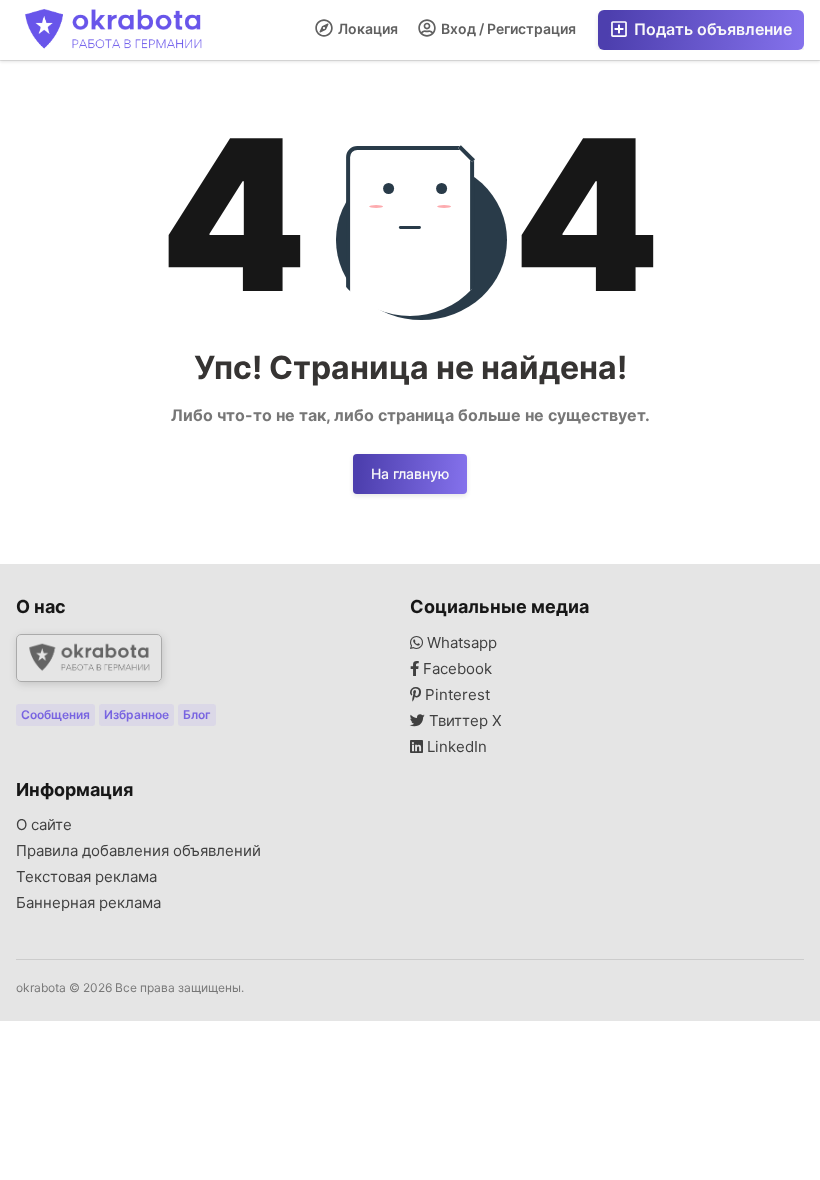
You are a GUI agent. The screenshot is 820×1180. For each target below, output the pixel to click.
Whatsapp (460, 643)
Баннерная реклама (88, 903)
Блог (197, 714)
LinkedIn (455, 747)
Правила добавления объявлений (138, 851)
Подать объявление (711, 29)
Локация (366, 28)
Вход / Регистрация (507, 28)
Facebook (455, 669)
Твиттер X (463, 721)
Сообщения (55, 714)
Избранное (136, 714)
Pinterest (455, 695)
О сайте (44, 825)
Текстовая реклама (86, 877)
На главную (410, 473)
